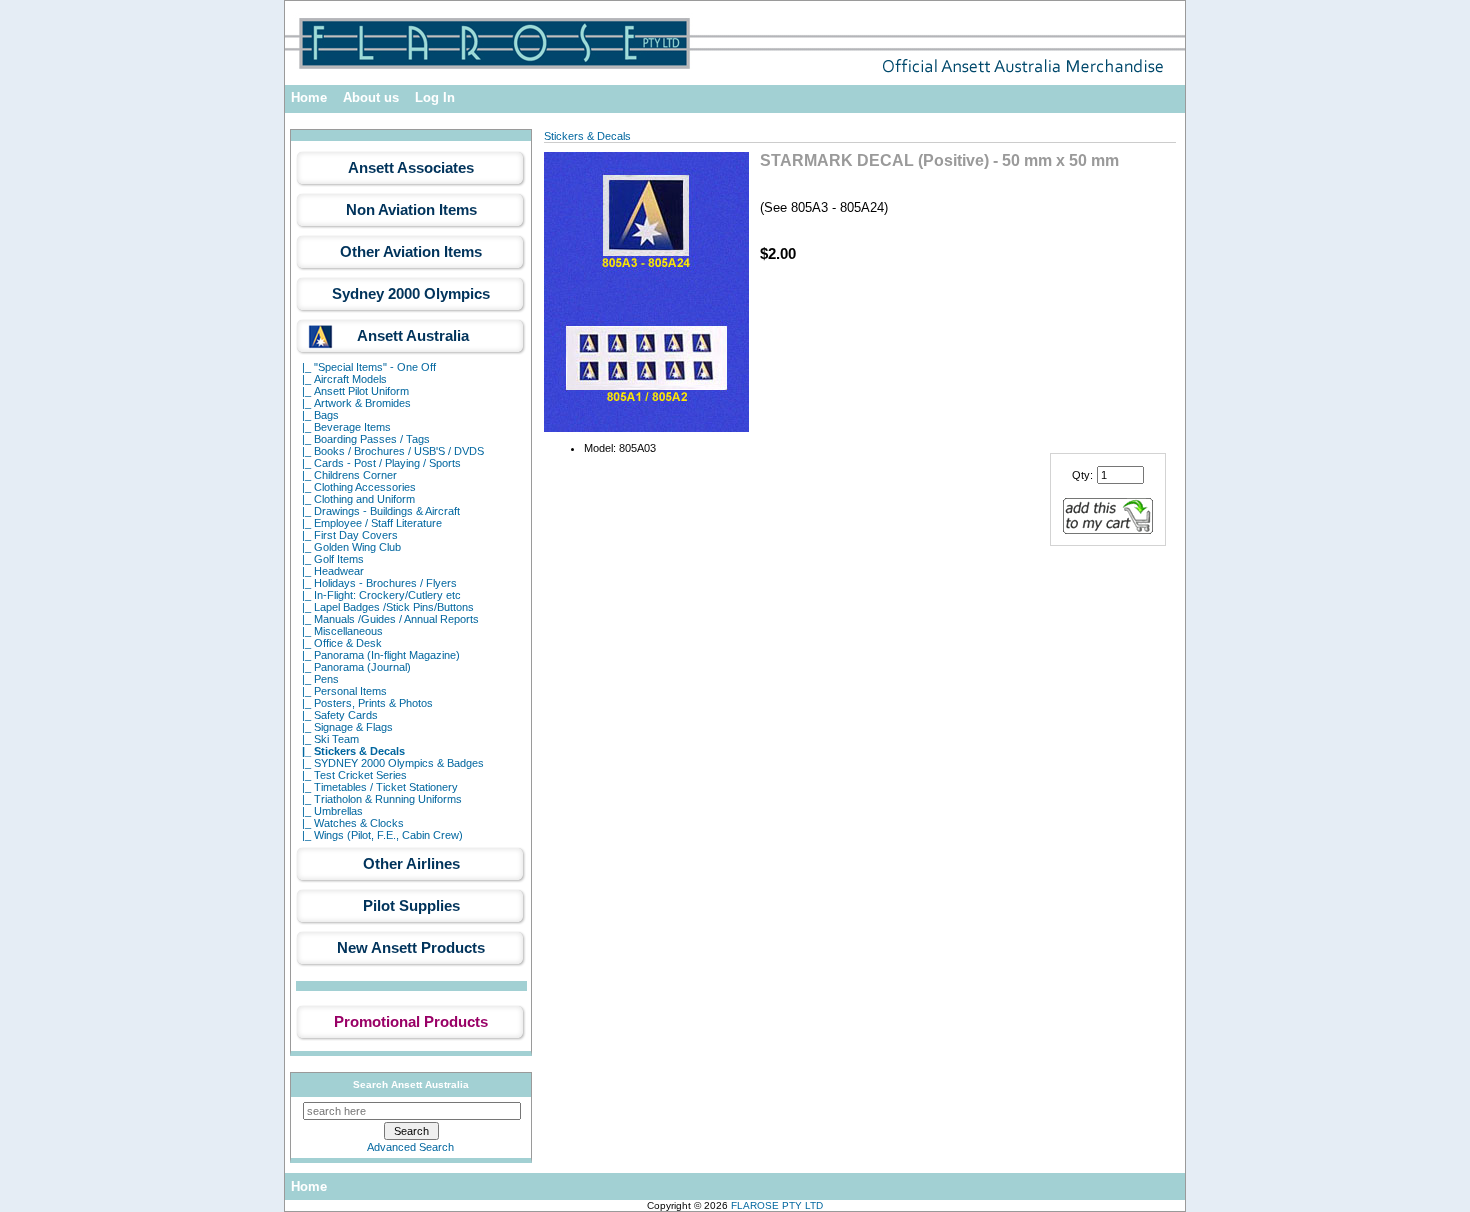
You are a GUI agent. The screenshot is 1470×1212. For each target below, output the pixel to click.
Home (309, 97)
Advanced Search (410, 1147)
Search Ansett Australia (411, 1084)
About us (371, 97)
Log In (435, 97)
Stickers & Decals (587, 136)
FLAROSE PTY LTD (777, 1205)
